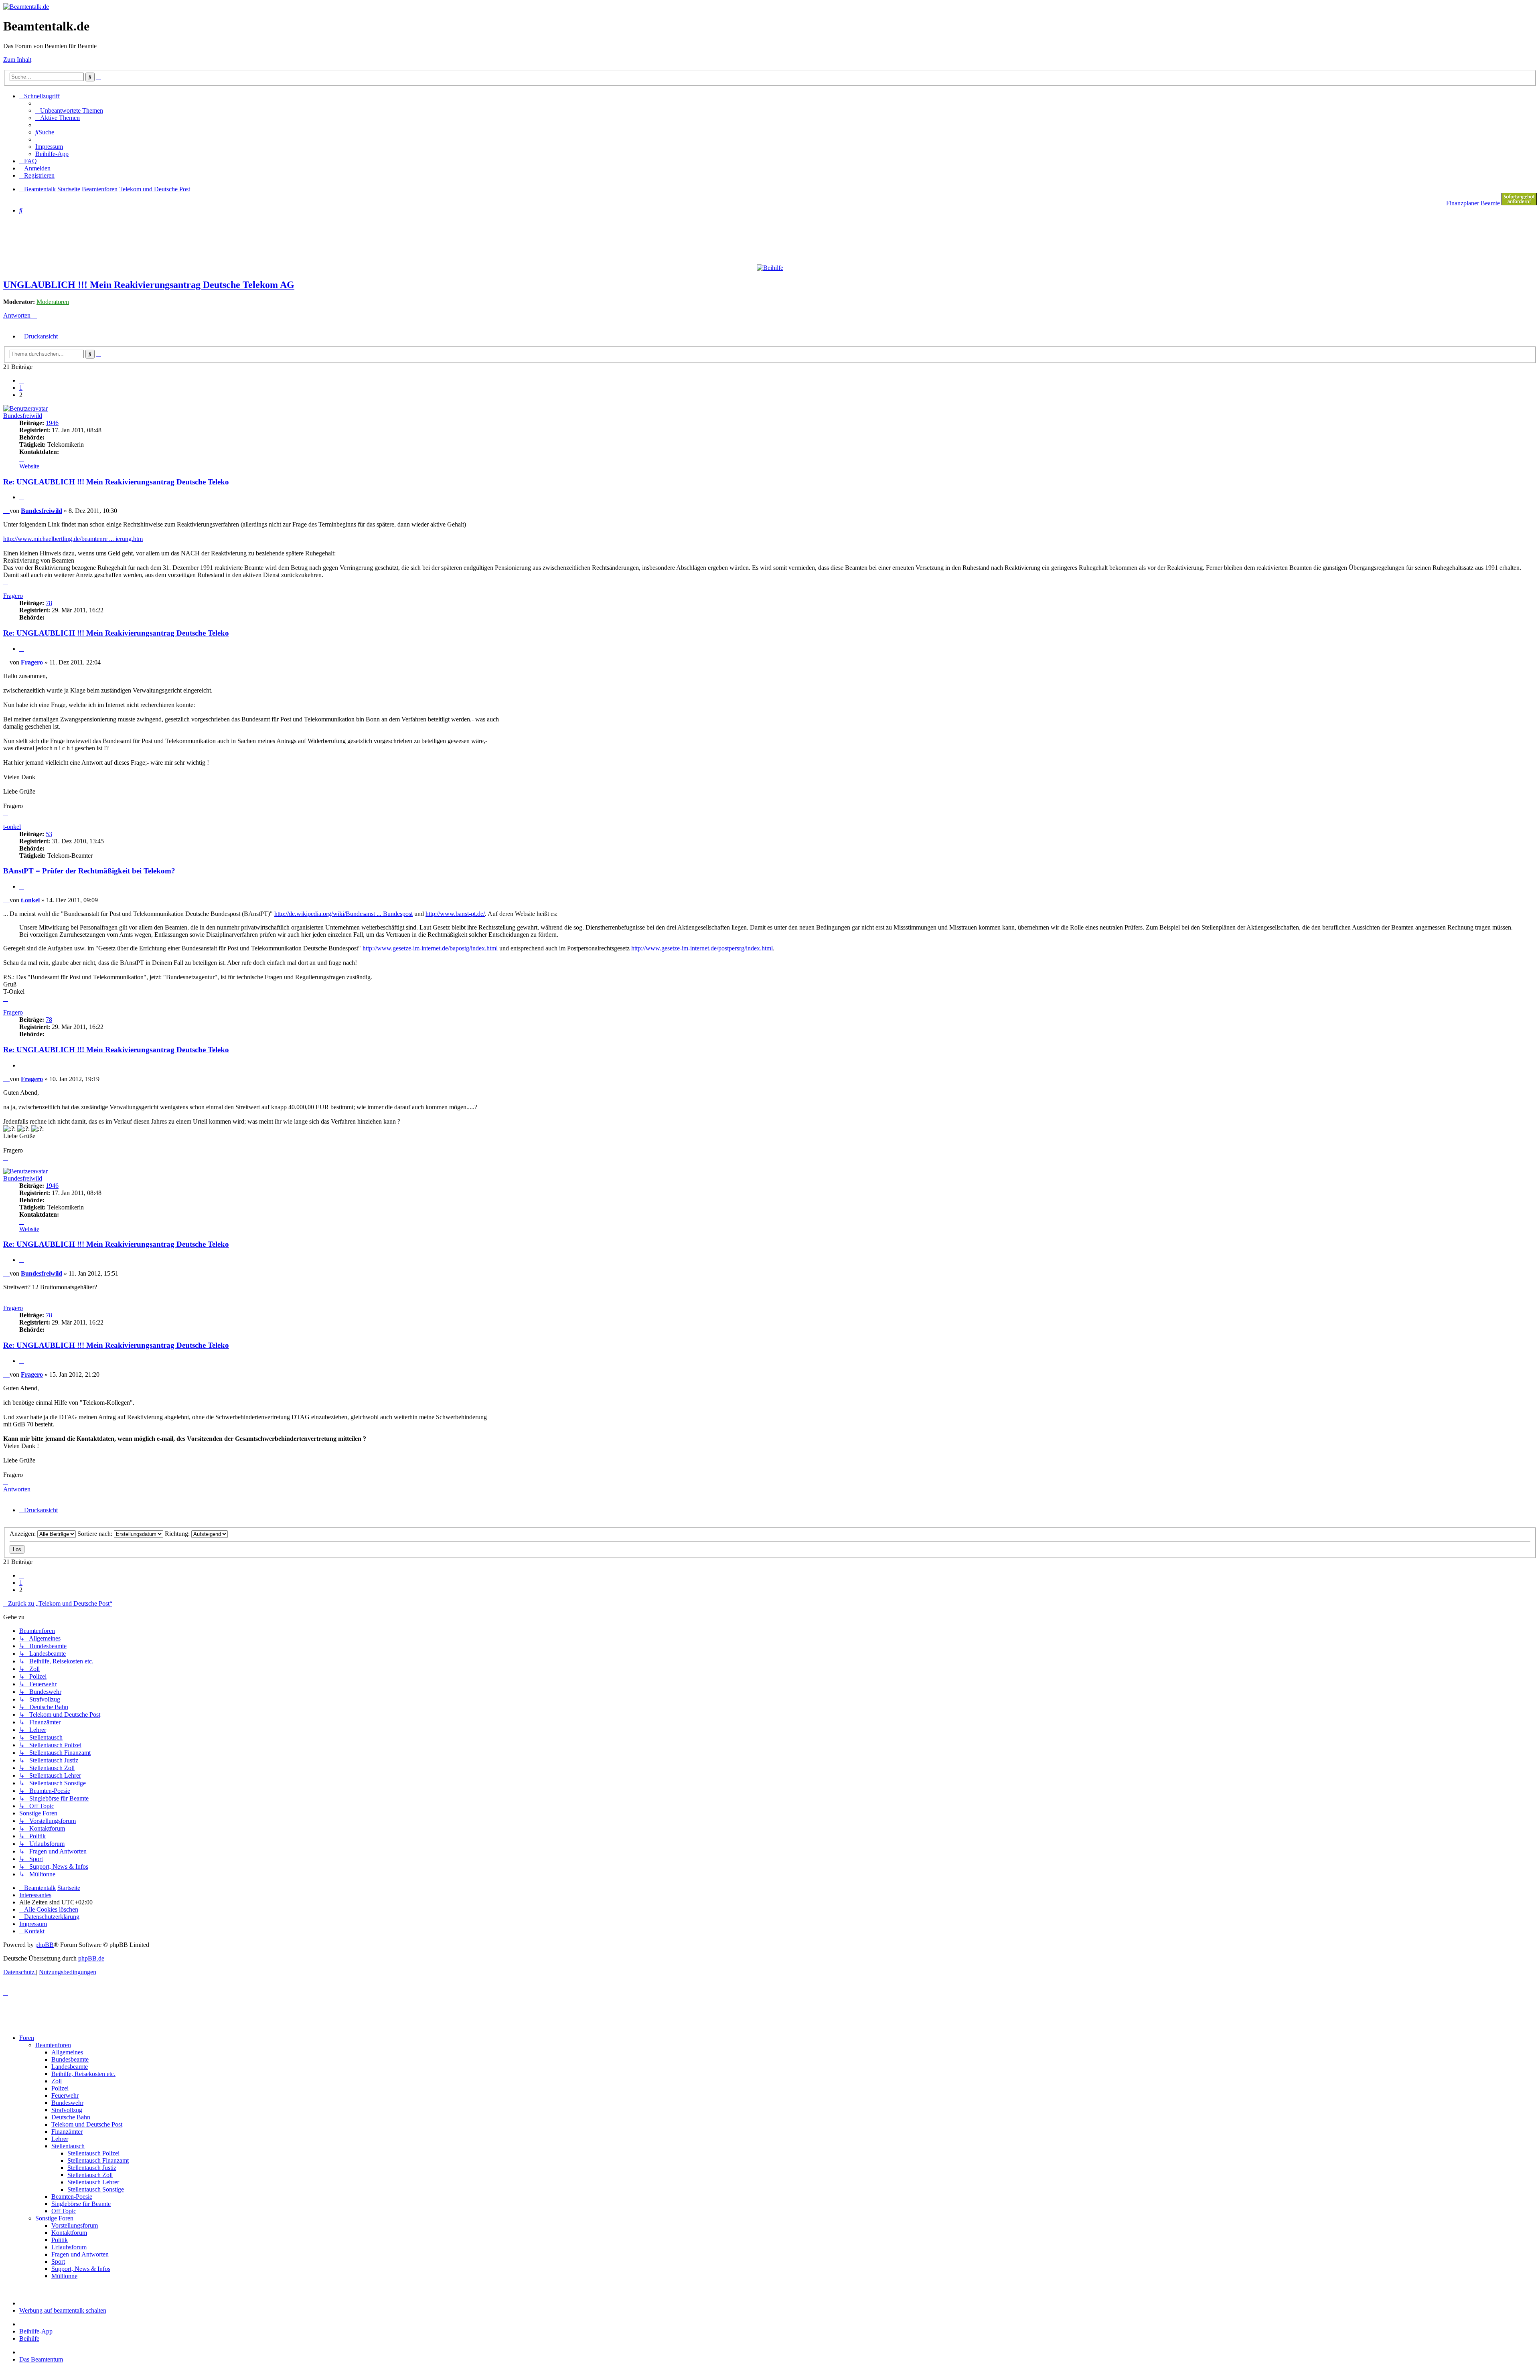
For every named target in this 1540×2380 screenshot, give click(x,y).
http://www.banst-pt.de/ (455, 914)
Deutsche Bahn (71, 2117)
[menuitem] (69, 110)
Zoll (57, 2081)
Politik (60, 2240)
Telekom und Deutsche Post (87, 2124)
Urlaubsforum (69, 2247)
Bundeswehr (67, 2103)
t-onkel (12, 827)
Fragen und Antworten (80, 2254)
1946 (52, 423)
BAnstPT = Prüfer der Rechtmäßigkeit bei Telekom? (89, 871)
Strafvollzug (67, 2110)
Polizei (60, 2088)
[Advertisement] (198, 239)
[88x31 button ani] (1519, 203)
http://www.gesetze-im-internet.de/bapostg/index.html (430, 948)
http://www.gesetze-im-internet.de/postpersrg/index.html (702, 948)
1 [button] (21, 388)
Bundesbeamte (70, 2059)
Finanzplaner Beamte (1473, 203)
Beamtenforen (53, 2045)
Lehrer (60, 2139)
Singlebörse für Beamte (81, 2204)
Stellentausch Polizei (93, 2153)
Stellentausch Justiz (92, 2168)
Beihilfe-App (36, 2331)
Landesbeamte (70, 2067)
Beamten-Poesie (72, 2197)
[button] (22, 380)
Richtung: (178, 1534)
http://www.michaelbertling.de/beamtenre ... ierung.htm (73, 539)
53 (49, 834)
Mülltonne (64, 2276)
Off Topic (64, 2211)
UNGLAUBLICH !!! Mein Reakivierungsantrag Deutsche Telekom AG (149, 285)
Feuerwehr (65, 2095)
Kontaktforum (69, 2233)
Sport (58, 2262)
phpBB (45, 1945)
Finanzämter (67, 2132)
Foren (27, 2038)
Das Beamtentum (41, 2359)
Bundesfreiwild (23, 416)
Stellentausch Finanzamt (98, 2160)
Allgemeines (67, 2052)
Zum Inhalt (17, 60)
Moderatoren (53, 302)
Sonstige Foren (54, 2218)
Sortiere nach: (96, 1534)
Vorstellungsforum (75, 2225)
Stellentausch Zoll (90, 2175)
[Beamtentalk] (26, 7)
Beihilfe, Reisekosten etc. (83, 2074)
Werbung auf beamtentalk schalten (63, 2310)
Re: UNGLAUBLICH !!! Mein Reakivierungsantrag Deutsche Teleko (116, 482)
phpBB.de (91, 1958)
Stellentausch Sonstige (96, 2189)
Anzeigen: (23, 1534)
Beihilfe (29, 2338)
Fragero (13, 596)
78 (49, 603)
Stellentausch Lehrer (93, 2182)
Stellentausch (68, 2146)
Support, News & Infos (81, 2269)
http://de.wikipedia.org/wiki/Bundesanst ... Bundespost (343, 914)
